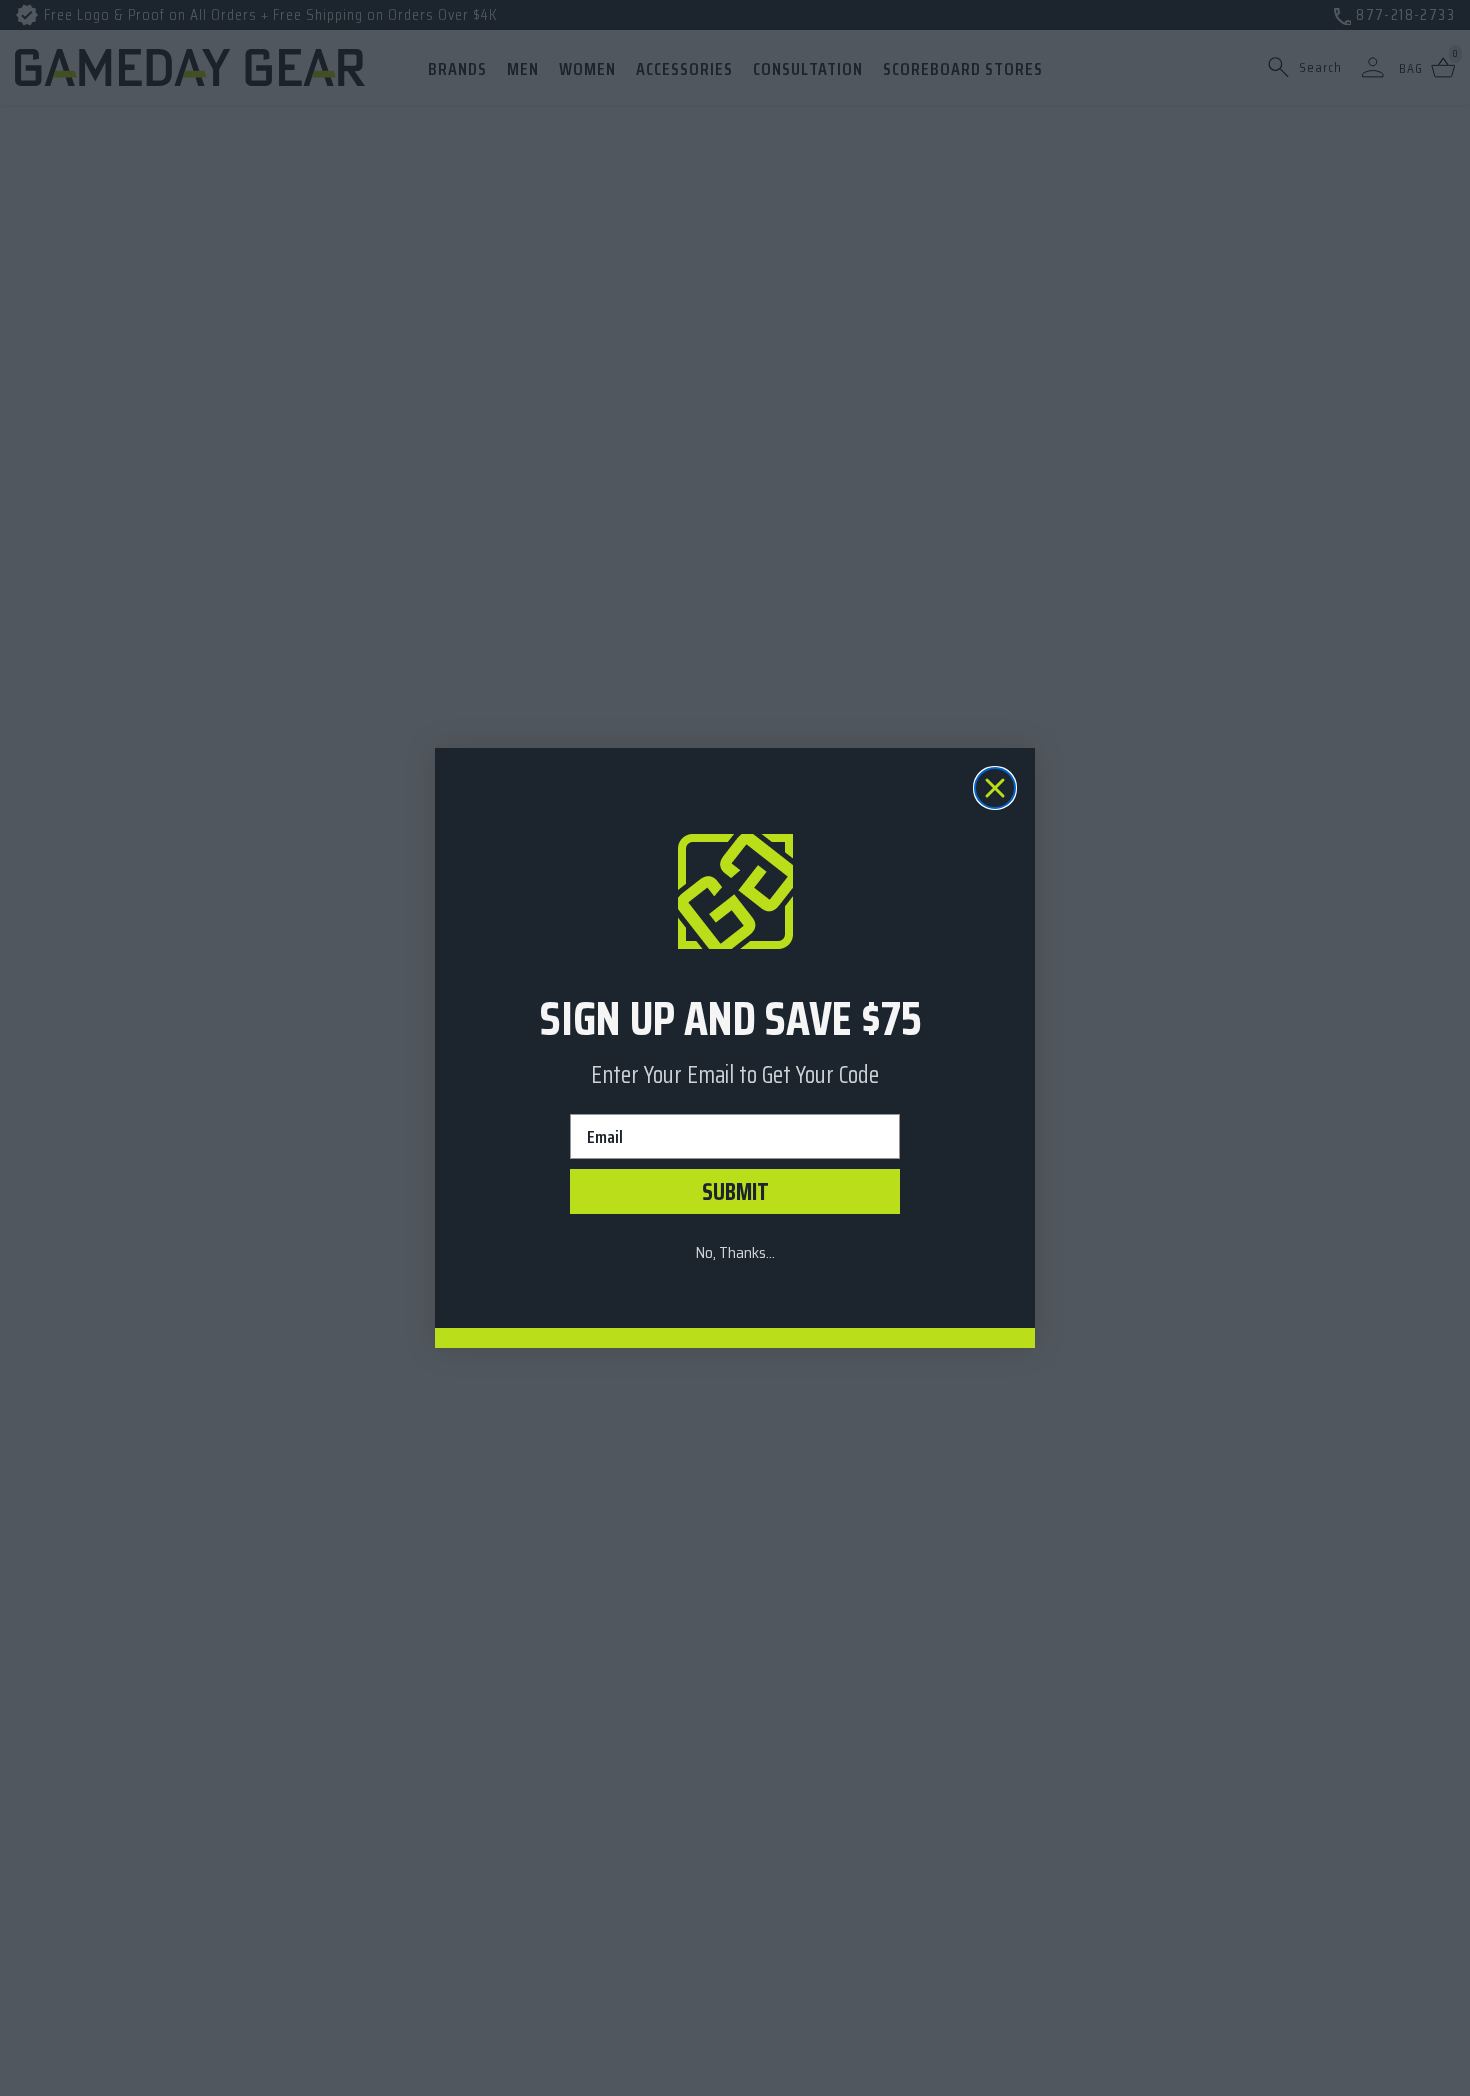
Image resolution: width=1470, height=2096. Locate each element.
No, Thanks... (735, 1252)
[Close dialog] (995, 788)
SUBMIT (735, 1192)
